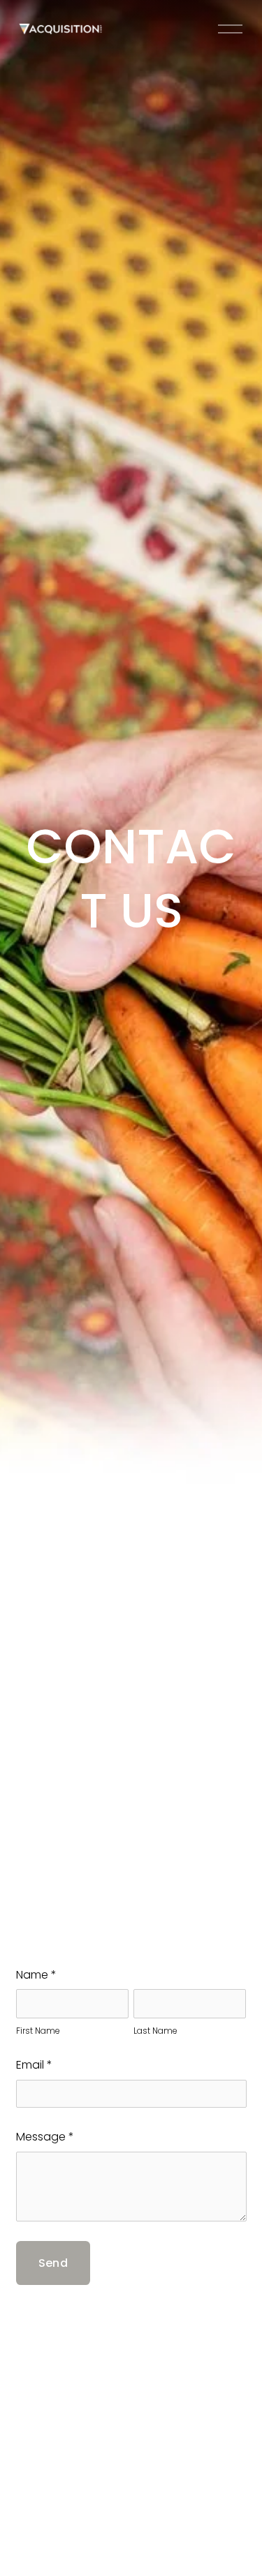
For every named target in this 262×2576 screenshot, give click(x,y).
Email (34, 2065)
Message (45, 2137)
